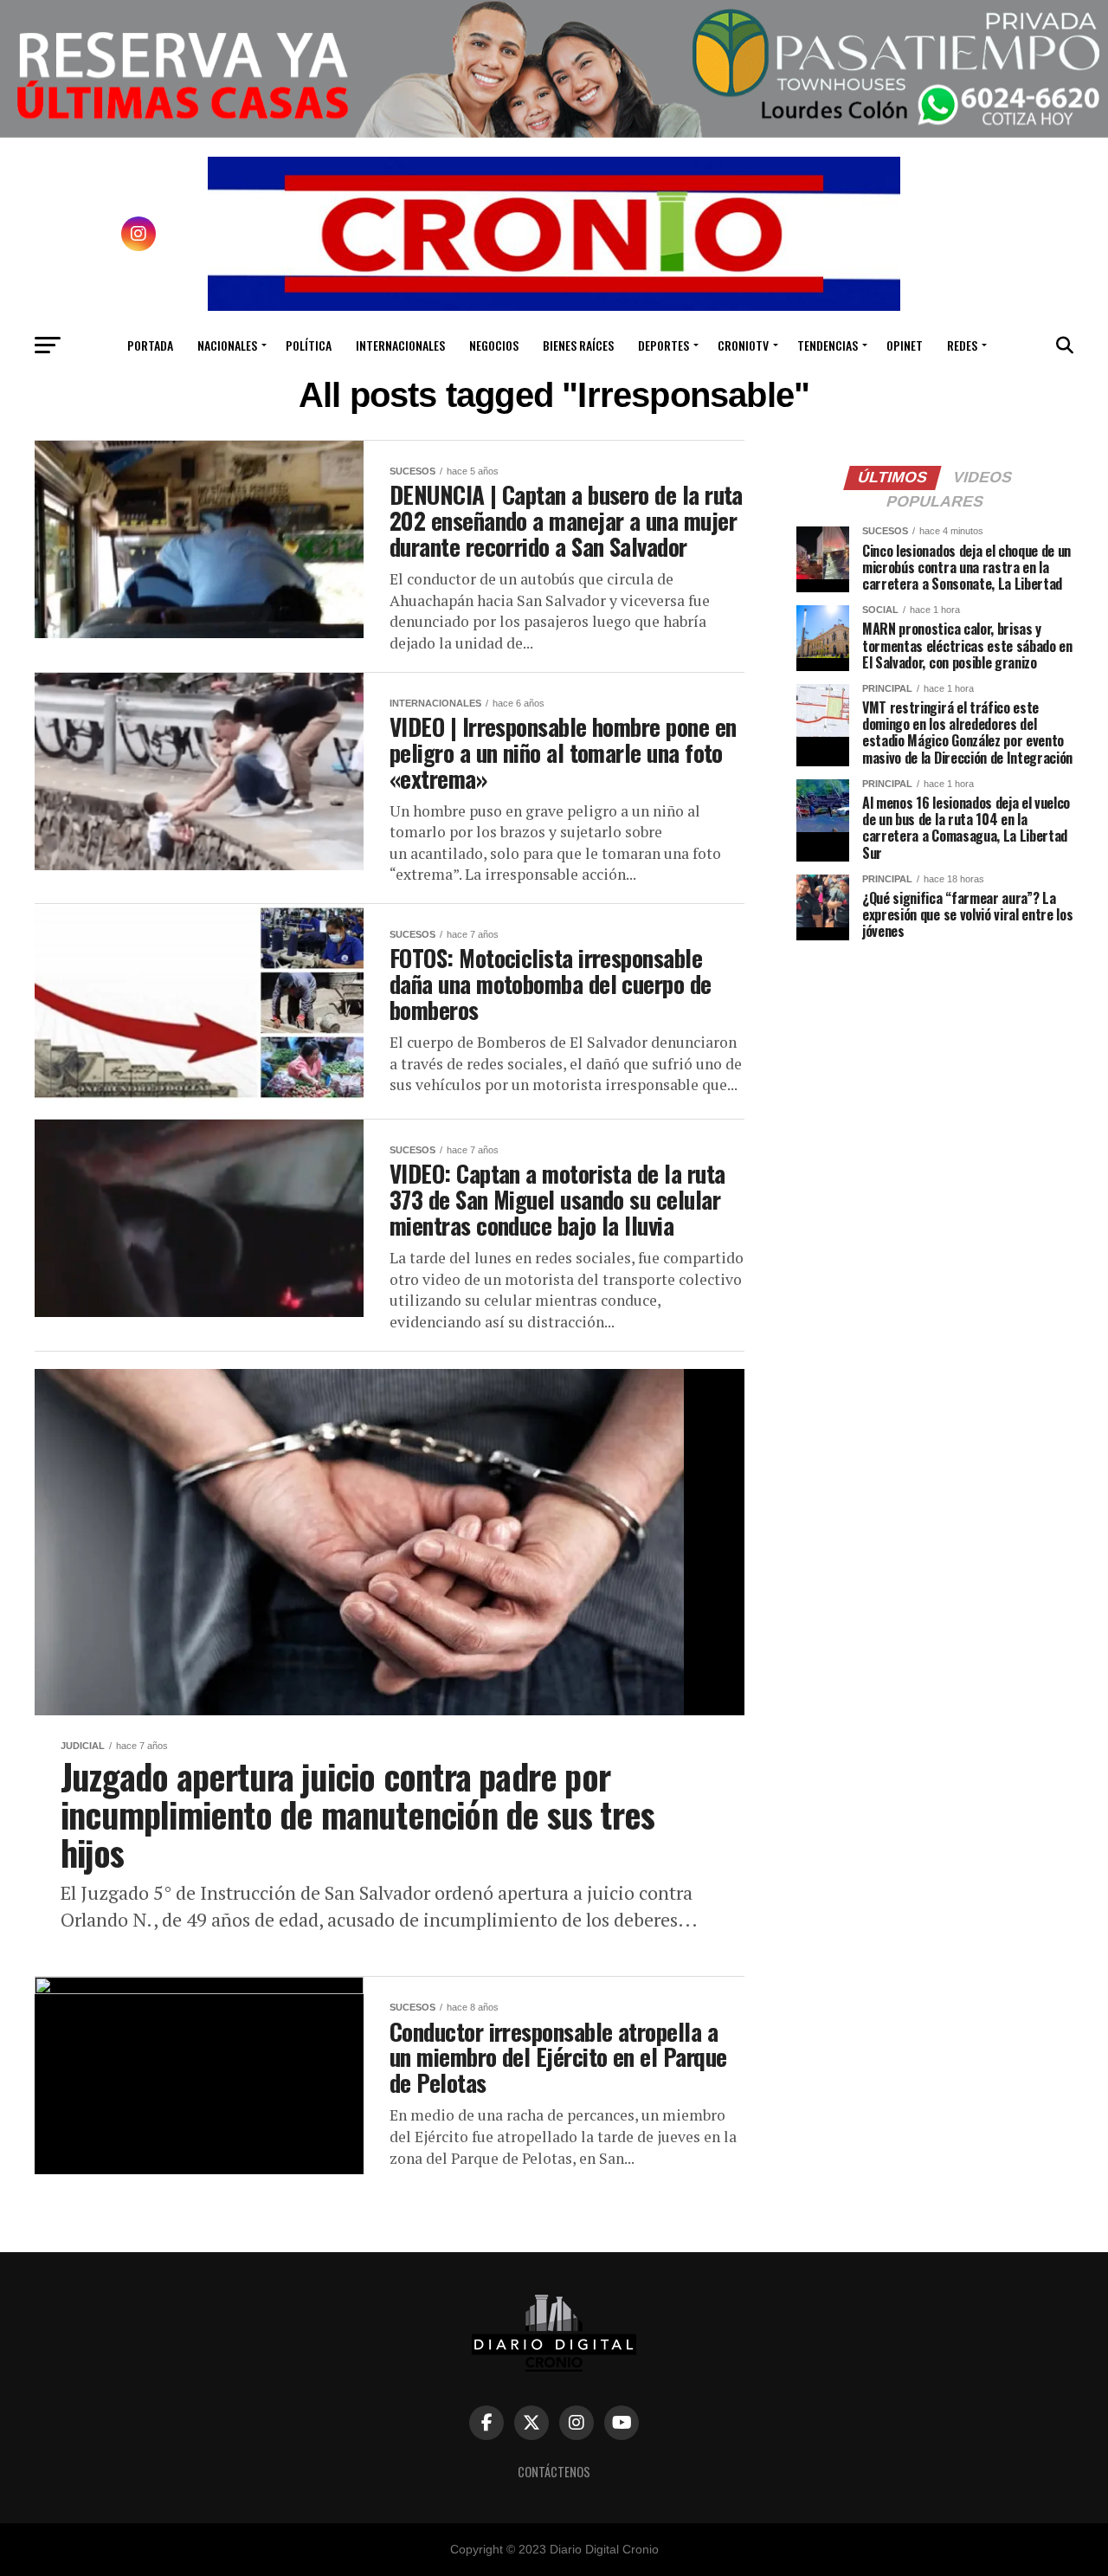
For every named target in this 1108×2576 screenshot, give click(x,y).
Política (309, 345)
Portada (150, 345)
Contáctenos (554, 2472)
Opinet (905, 345)
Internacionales (400, 345)
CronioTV (743, 345)
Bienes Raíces (578, 345)
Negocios (494, 345)
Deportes (664, 345)
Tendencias (828, 345)
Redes (962, 345)
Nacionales (227, 345)
